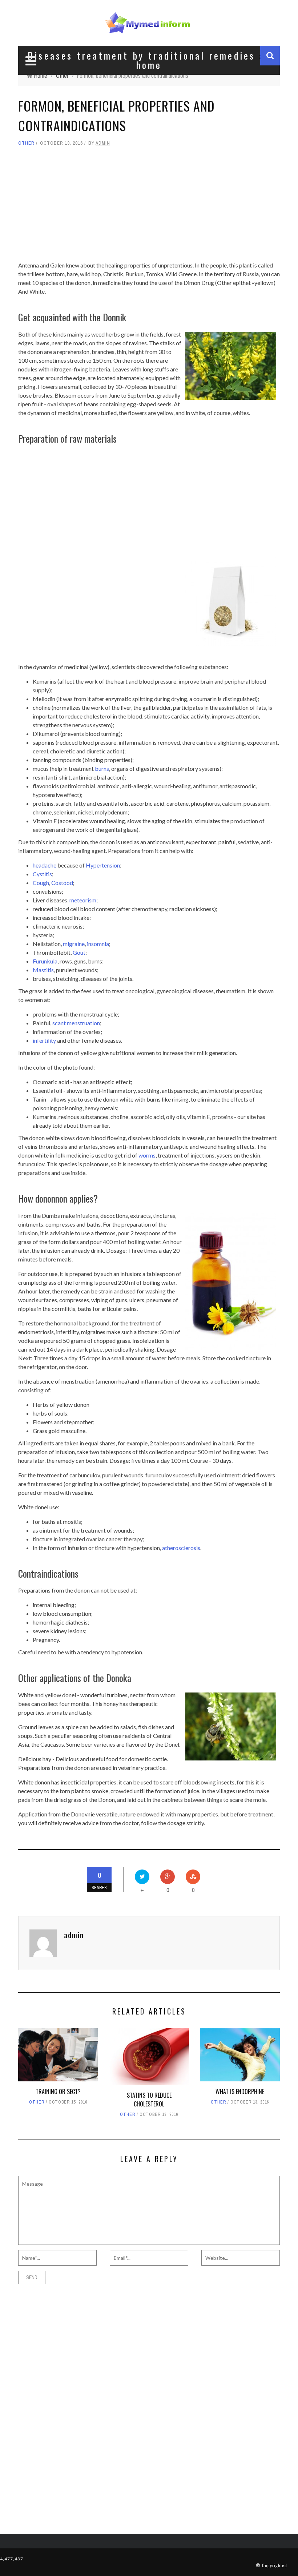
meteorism (83, 900)
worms (147, 1155)
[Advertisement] (149, 204)
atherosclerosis (181, 1548)
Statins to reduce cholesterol (149, 2100)
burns (102, 768)
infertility (44, 1040)
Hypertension (103, 865)
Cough (41, 883)
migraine (74, 944)
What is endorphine (240, 2092)
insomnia (98, 944)
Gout (79, 952)
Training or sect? (58, 2092)
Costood (62, 883)
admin (103, 143)
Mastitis (43, 970)
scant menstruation (76, 1023)
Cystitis (42, 874)
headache (45, 865)
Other (26, 143)
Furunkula (45, 961)
